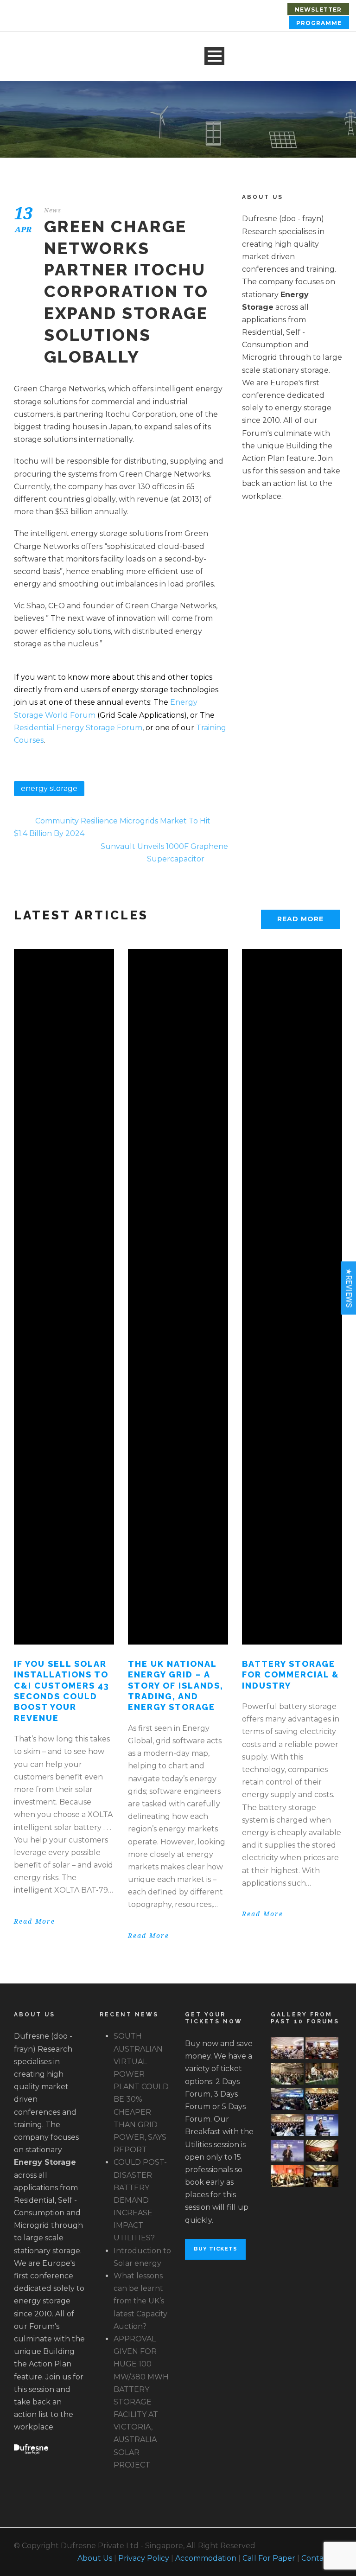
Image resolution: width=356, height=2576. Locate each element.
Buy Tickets (216, 2249)
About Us (95, 2558)
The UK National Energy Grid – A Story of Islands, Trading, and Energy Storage (176, 1686)
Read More (300, 919)
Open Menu (214, 56)
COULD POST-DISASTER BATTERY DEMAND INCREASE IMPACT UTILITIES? (140, 2200)
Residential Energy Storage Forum (78, 728)
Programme (319, 23)
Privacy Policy (144, 2558)
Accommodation (206, 2558)
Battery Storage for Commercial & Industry (291, 1675)
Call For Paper (269, 2558)
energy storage (49, 788)
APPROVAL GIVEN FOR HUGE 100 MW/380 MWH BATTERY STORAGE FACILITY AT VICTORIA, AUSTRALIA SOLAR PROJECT (141, 2402)
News (53, 210)
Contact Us (322, 2558)
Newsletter (318, 10)
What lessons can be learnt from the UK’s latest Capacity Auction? (140, 2301)
